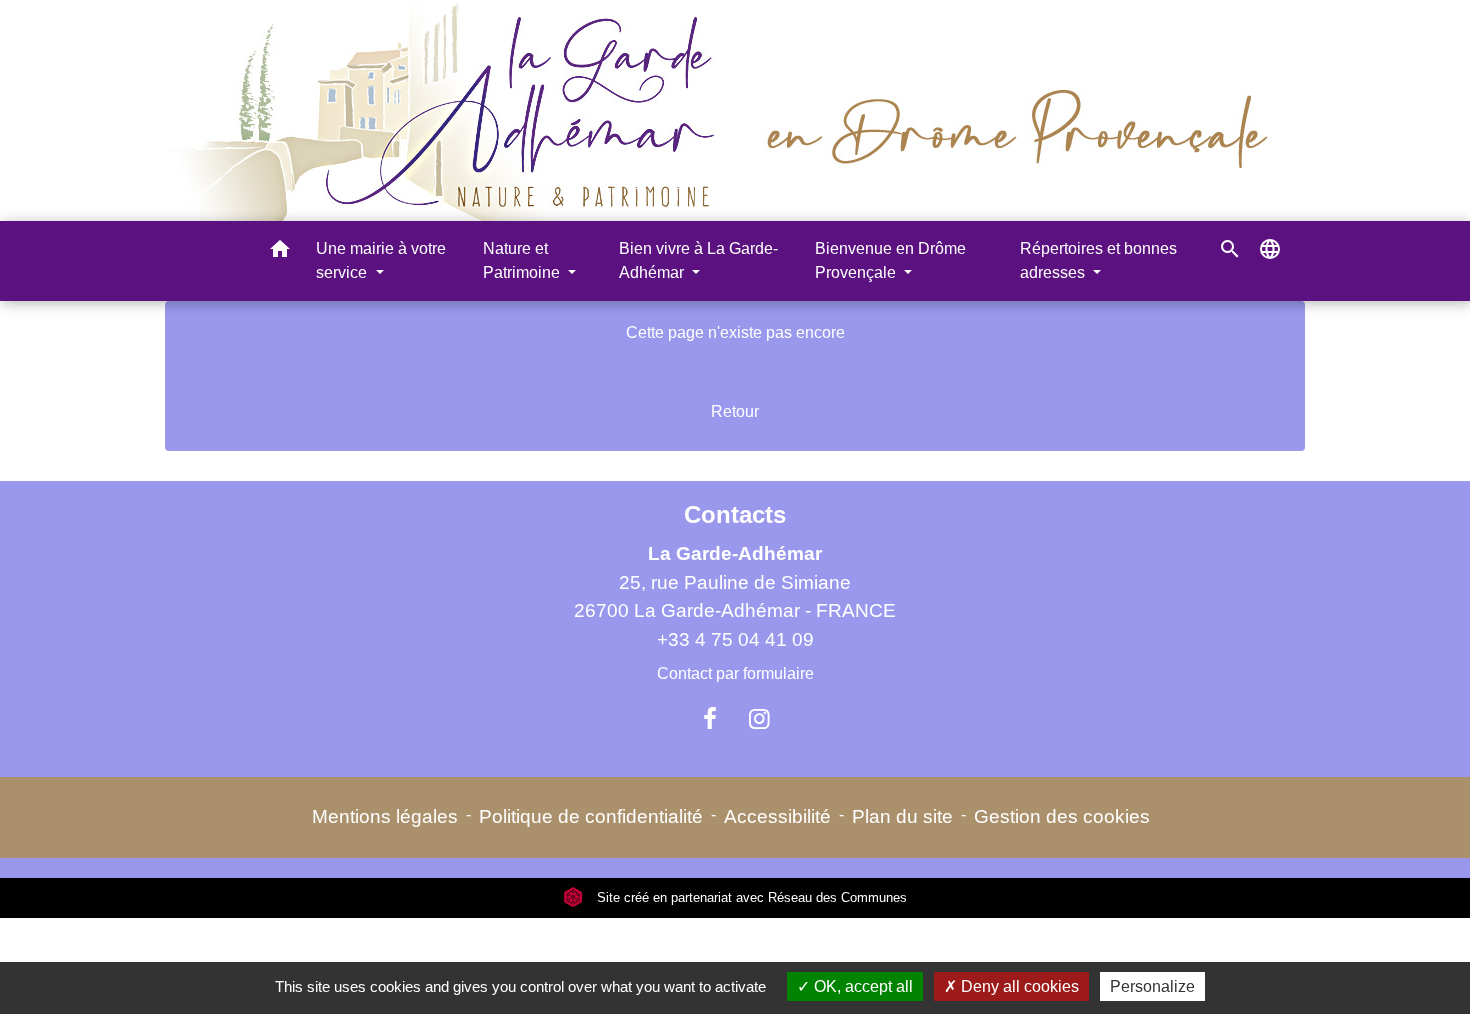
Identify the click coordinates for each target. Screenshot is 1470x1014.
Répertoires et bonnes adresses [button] (1098, 260)
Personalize (1152, 986)
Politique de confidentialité (591, 816)
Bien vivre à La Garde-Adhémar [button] (698, 260)
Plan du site (902, 816)
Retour (735, 411)
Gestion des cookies (1062, 816)
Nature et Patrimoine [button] (523, 260)
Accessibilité (777, 816)
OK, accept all (861, 986)
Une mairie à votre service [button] (381, 260)
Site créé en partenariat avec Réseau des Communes (750, 897)
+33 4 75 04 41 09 (735, 639)
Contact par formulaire (735, 673)
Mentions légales (385, 816)
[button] (280, 252)
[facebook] (710, 719)
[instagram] (760, 719)
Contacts (735, 514)
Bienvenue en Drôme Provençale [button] (890, 260)
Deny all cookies (1018, 986)
